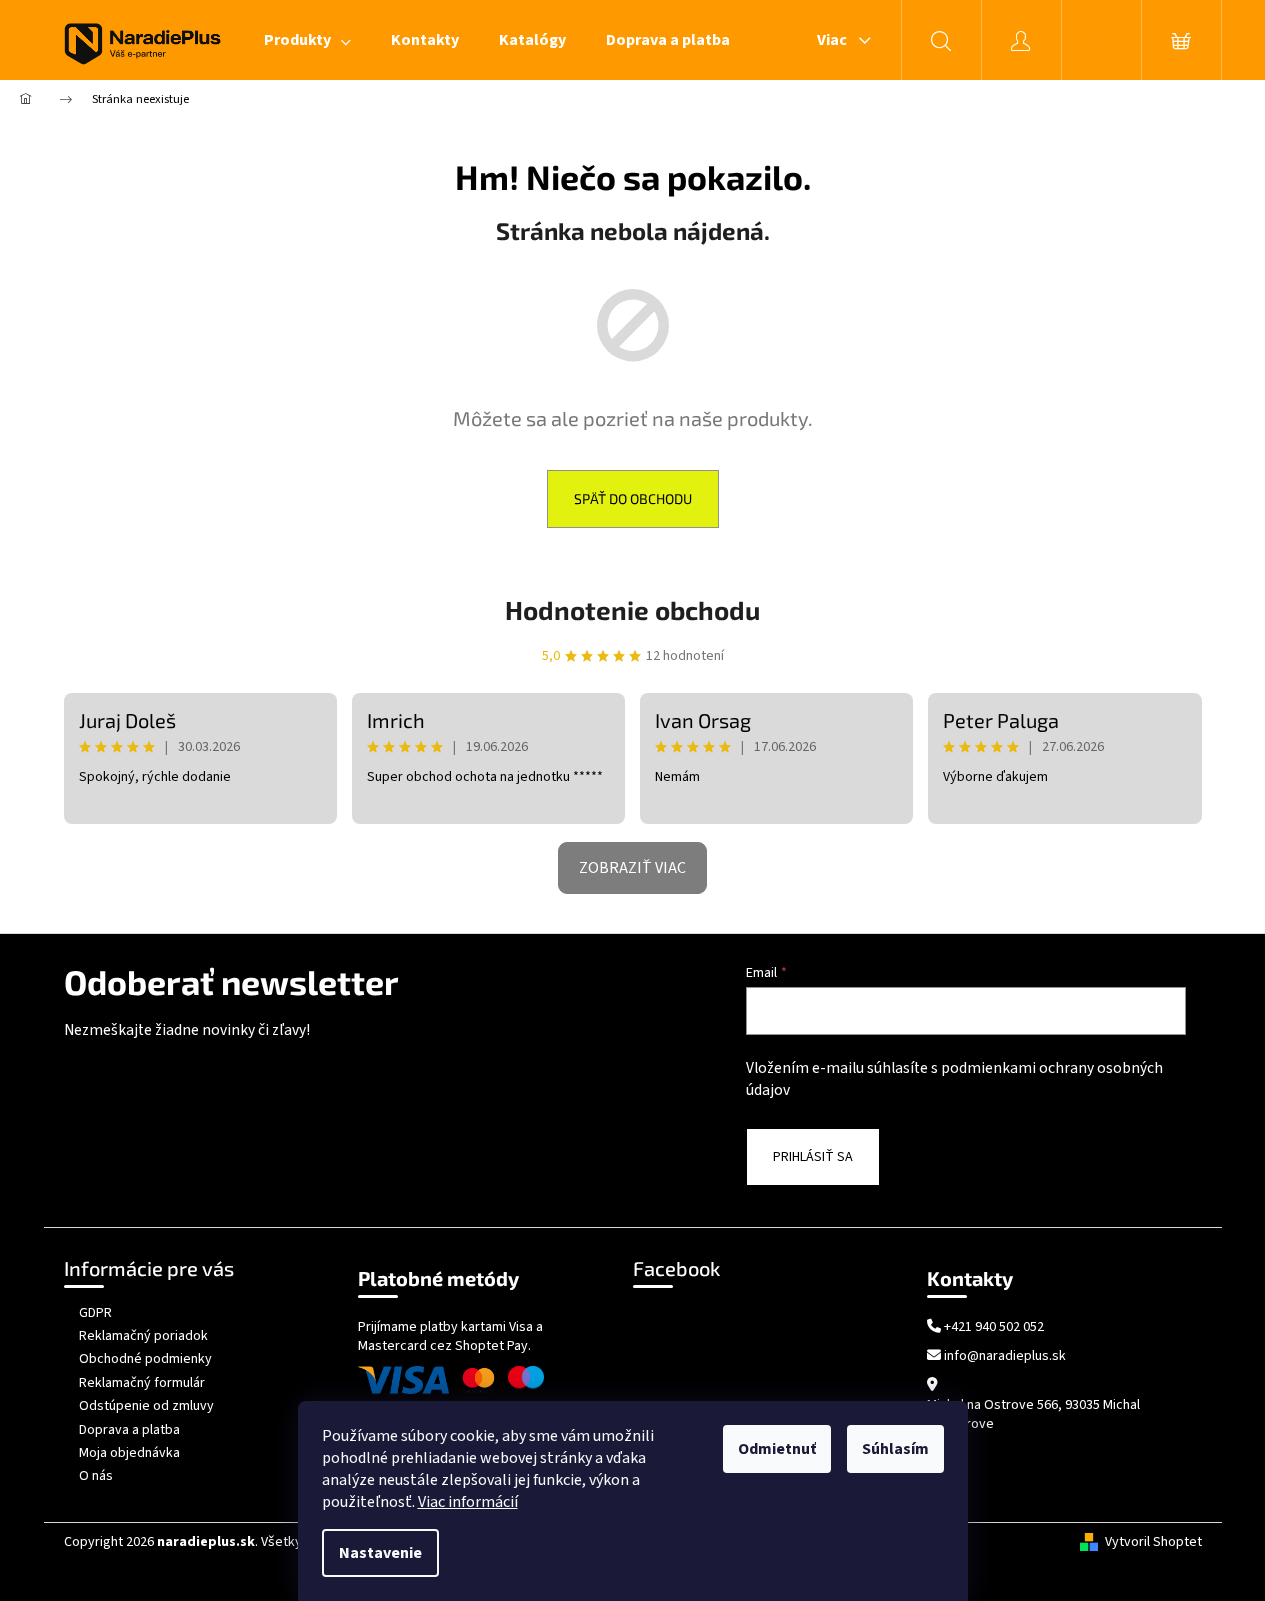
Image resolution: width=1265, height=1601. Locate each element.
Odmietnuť (777, 1449)
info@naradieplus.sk (1005, 1356)
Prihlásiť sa (813, 1157)
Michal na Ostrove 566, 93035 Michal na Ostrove (1033, 1415)
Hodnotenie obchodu (632, 609)
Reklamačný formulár (142, 1383)
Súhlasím (895, 1449)
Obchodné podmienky (145, 1359)
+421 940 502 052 (994, 1327)
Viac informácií (468, 1502)
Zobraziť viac (632, 868)
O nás (96, 1476)
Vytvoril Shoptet (1153, 1542)
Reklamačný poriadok (143, 1336)
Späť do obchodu (633, 498)
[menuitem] (307, 40)
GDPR (95, 1313)
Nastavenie (380, 1553)
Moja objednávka (129, 1453)
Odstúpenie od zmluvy (146, 1406)
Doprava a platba (129, 1430)
